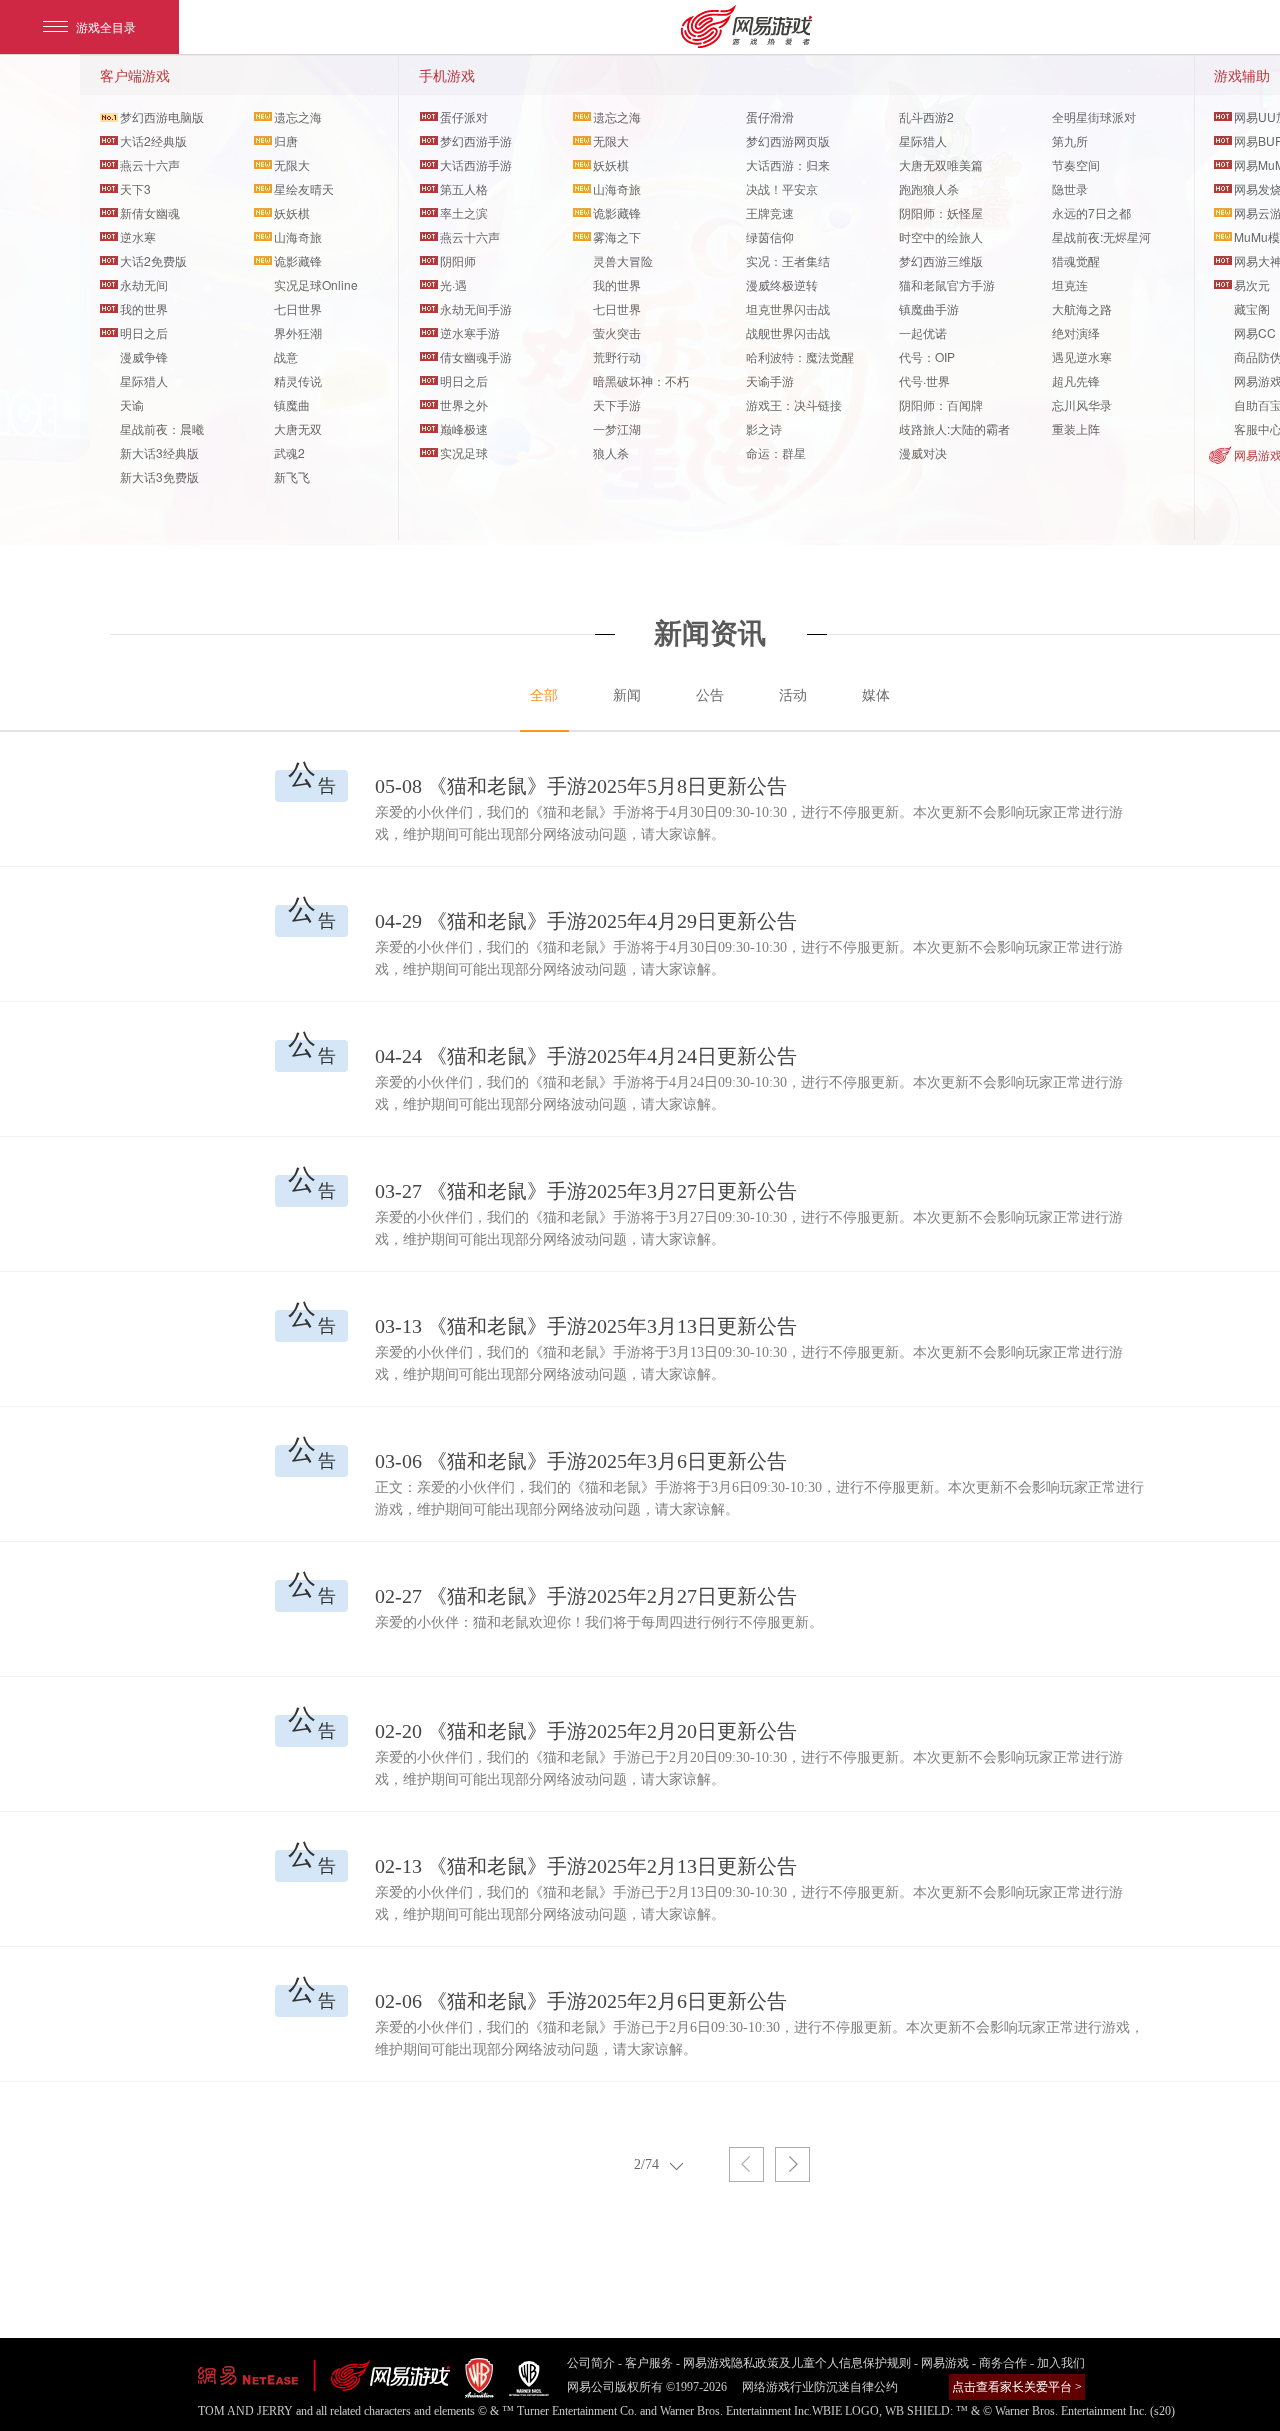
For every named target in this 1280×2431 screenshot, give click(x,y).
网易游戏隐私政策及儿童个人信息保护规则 (797, 2363)
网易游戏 (945, 2363)
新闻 (627, 695)
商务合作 (1003, 2363)
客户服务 (649, 2363)
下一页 (792, 2164)
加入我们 (1061, 2363)
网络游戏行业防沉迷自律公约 (820, 2387)
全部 (544, 695)
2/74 (646, 2164)
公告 (710, 695)
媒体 (876, 695)
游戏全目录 (106, 26)
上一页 (746, 2164)
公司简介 (591, 2363)
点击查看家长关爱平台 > (1017, 2387)
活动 (793, 695)
